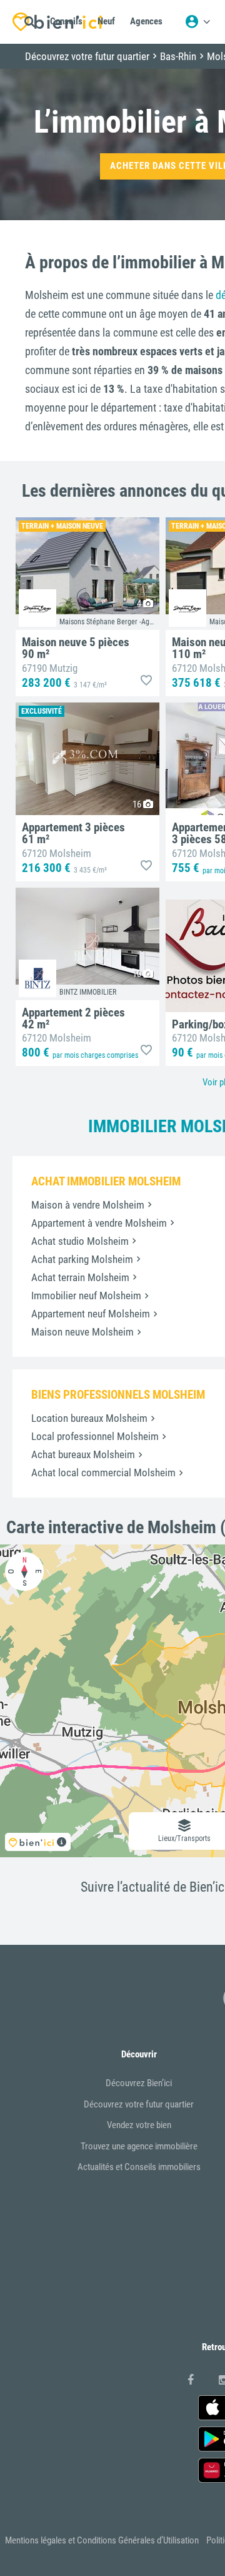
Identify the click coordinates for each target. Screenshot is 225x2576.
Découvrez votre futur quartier (139, 2104)
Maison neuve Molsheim (82, 1332)
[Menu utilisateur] (197, 22)
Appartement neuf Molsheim (91, 1314)
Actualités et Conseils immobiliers (139, 2167)
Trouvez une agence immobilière (139, 2146)
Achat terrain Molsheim (80, 1277)
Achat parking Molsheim (82, 1259)
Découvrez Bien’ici (139, 2083)
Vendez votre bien (139, 2125)
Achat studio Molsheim (80, 1241)
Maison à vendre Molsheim (88, 1205)
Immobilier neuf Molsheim (86, 1296)
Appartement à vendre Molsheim (99, 1223)
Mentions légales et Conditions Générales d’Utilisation (102, 2540)
